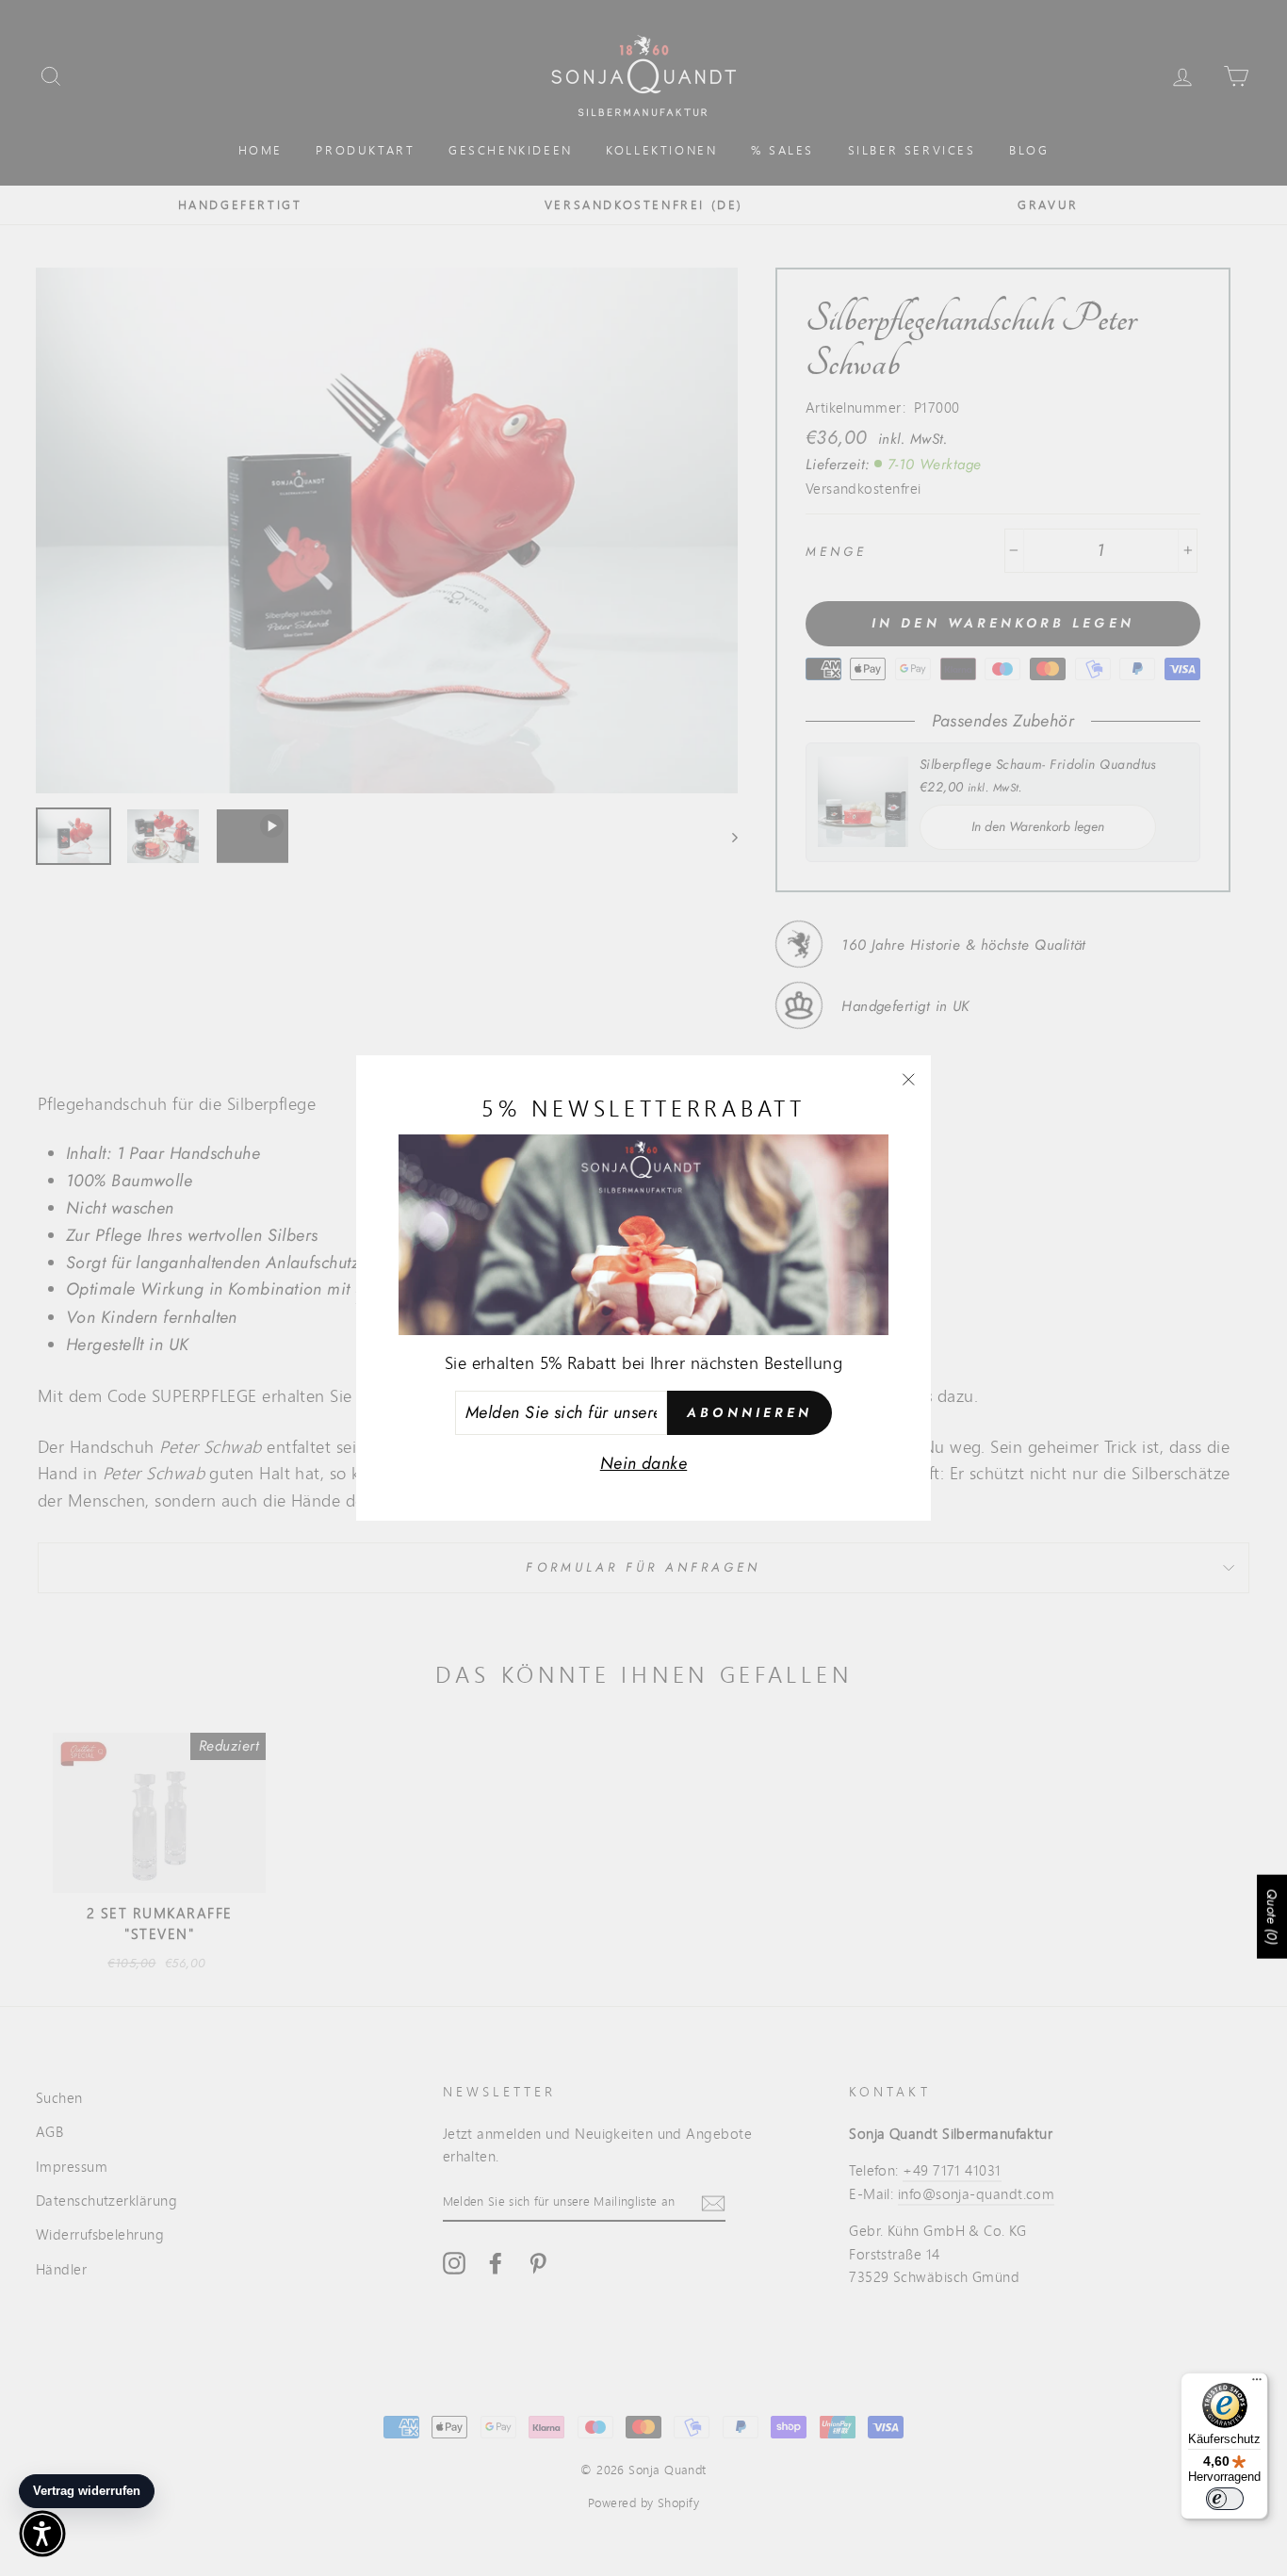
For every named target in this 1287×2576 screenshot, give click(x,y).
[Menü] (1257, 2384)
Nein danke (644, 1463)
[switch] (1225, 2499)
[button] (42, 2534)
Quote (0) (1272, 1917)
